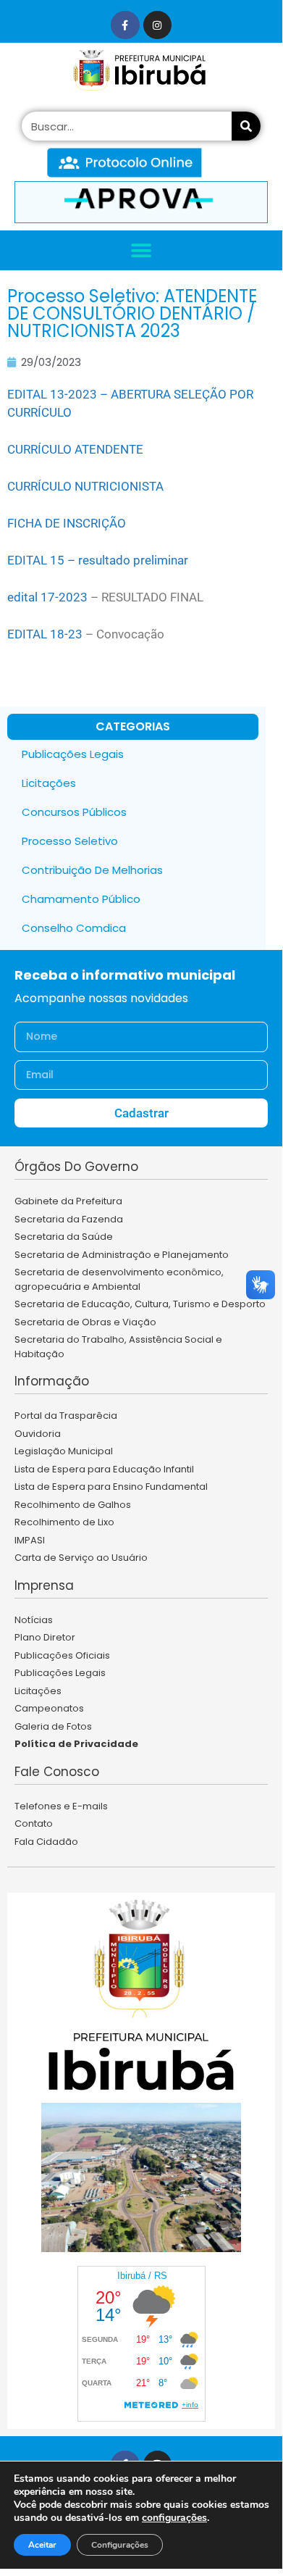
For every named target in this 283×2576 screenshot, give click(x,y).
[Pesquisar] (246, 126)
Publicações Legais (73, 754)
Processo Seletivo (70, 841)
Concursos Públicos (74, 812)
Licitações (49, 783)
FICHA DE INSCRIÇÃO (67, 523)
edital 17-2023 (47, 597)
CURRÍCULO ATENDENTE (75, 449)
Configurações (120, 2545)
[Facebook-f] (125, 25)
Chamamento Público (81, 899)
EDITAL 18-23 (45, 634)
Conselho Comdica (74, 928)
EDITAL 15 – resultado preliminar (98, 560)
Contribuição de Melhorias (92, 870)
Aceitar (42, 2545)
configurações (174, 2518)
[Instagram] (157, 25)
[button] (141, 250)
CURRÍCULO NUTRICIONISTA (85, 486)
